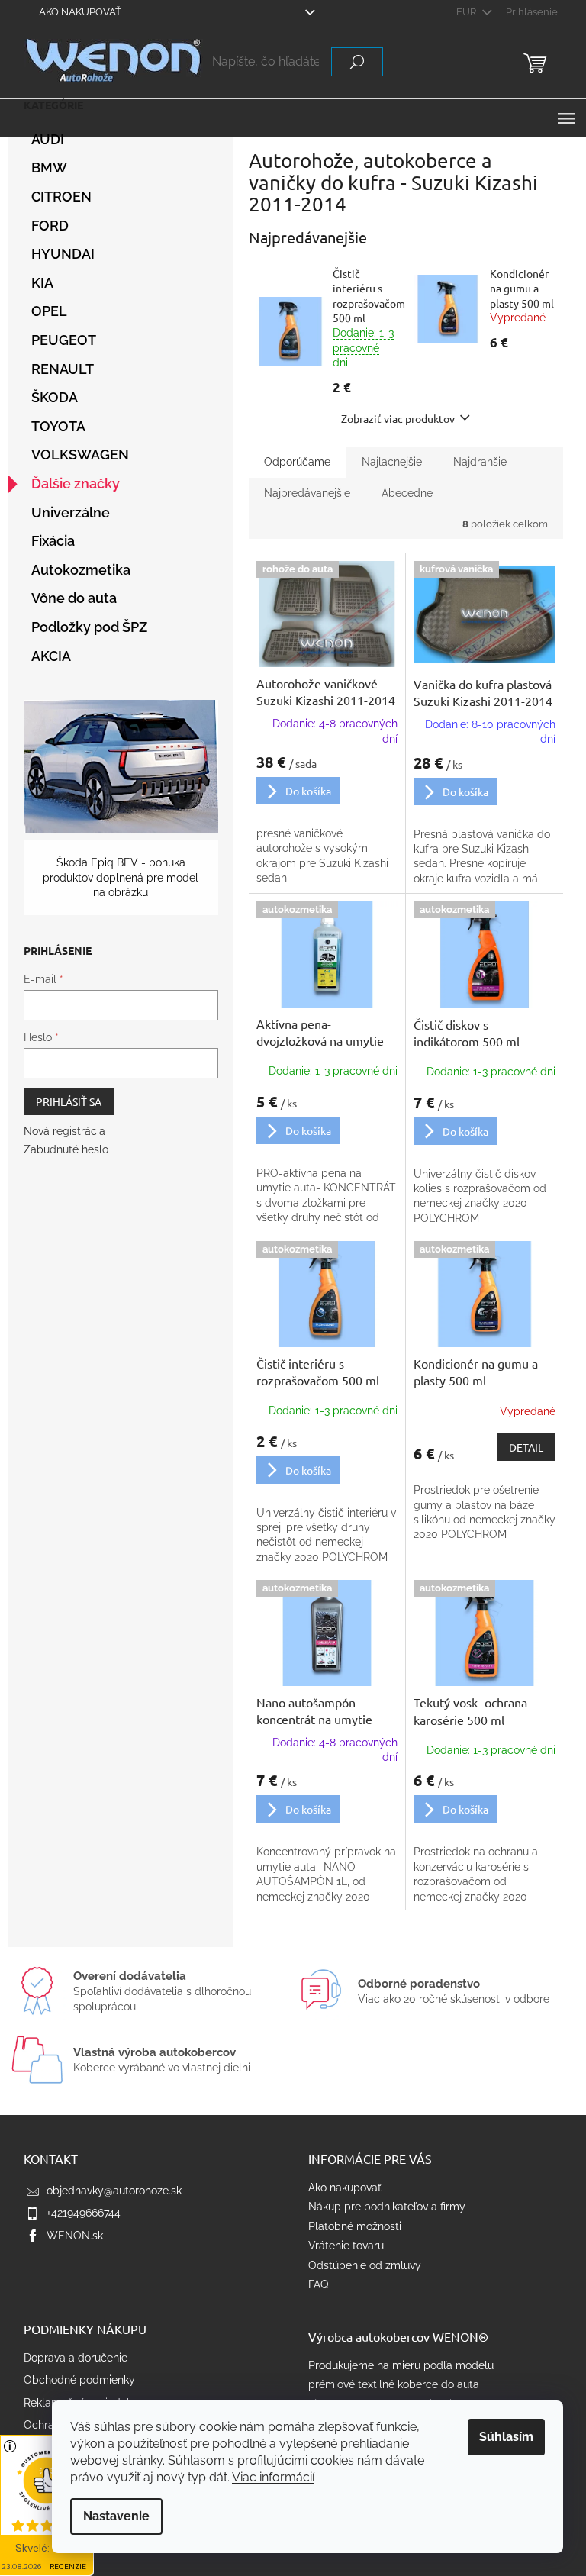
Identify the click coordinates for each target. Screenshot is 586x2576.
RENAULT (63, 369)
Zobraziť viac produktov (398, 418)
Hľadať (357, 62)
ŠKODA (55, 397)
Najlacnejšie (392, 462)
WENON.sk (75, 2236)
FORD (50, 226)
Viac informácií (273, 2477)
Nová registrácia (64, 1131)
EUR (467, 12)
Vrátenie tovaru (346, 2246)
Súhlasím (506, 2437)
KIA (42, 283)
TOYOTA (58, 426)
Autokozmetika (81, 570)
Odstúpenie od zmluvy (365, 2265)
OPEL (49, 311)
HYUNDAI (63, 254)
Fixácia (53, 541)
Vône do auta (74, 598)
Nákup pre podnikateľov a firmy (387, 2207)
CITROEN (61, 197)
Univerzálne (71, 513)
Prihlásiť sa (69, 1101)
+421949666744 (84, 2213)
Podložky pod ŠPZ (89, 627)
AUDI (48, 139)
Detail (526, 1447)
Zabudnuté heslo (66, 1149)
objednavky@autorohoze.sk (114, 2191)
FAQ (318, 2284)
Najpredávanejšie (307, 493)
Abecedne (407, 493)
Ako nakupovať (80, 12)
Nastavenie (116, 2516)
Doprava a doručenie (76, 2358)
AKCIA (51, 656)
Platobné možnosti (355, 2226)
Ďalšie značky (76, 484)
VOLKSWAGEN (80, 455)
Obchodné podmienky (79, 2380)
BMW (49, 168)
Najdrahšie (480, 462)
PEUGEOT (64, 340)
